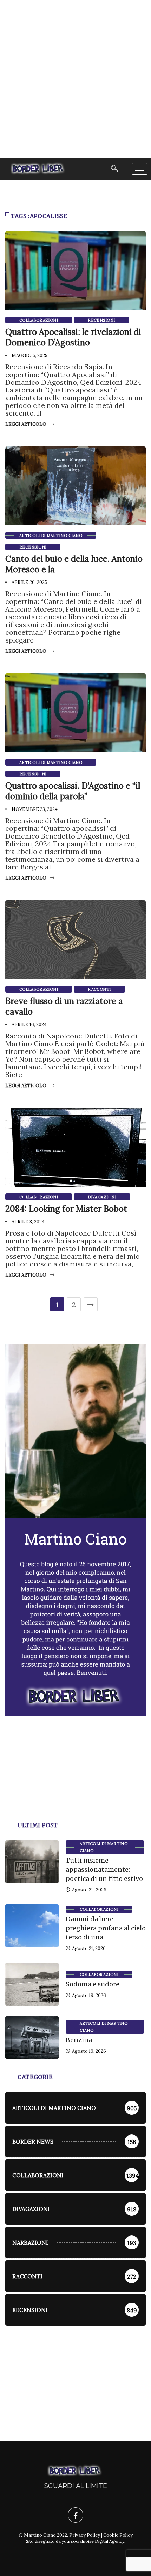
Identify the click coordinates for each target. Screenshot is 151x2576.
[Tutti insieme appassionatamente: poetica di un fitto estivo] (32, 1862)
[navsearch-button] (114, 169)
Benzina (79, 2040)
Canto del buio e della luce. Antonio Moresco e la (74, 564)
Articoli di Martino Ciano (51, 536)
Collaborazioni (39, 320)
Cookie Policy (118, 2535)
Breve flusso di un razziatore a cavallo (64, 1006)
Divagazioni (102, 1197)
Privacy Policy (85, 2535)
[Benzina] (32, 2038)
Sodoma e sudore (93, 1984)
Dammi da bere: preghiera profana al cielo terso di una (106, 1928)
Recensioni (101, 320)
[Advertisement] (75, 79)
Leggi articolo (26, 424)
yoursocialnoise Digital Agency (93, 2541)
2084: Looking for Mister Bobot (66, 1209)
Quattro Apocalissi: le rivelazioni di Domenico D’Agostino (73, 337)
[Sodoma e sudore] (32, 1984)
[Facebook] (75, 2515)
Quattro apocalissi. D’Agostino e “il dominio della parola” (73, 791)
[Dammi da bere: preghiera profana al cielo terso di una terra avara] (32, 1926)
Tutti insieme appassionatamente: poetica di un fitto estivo (104, 1869)
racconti (99, 989)
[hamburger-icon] (140, 169)
